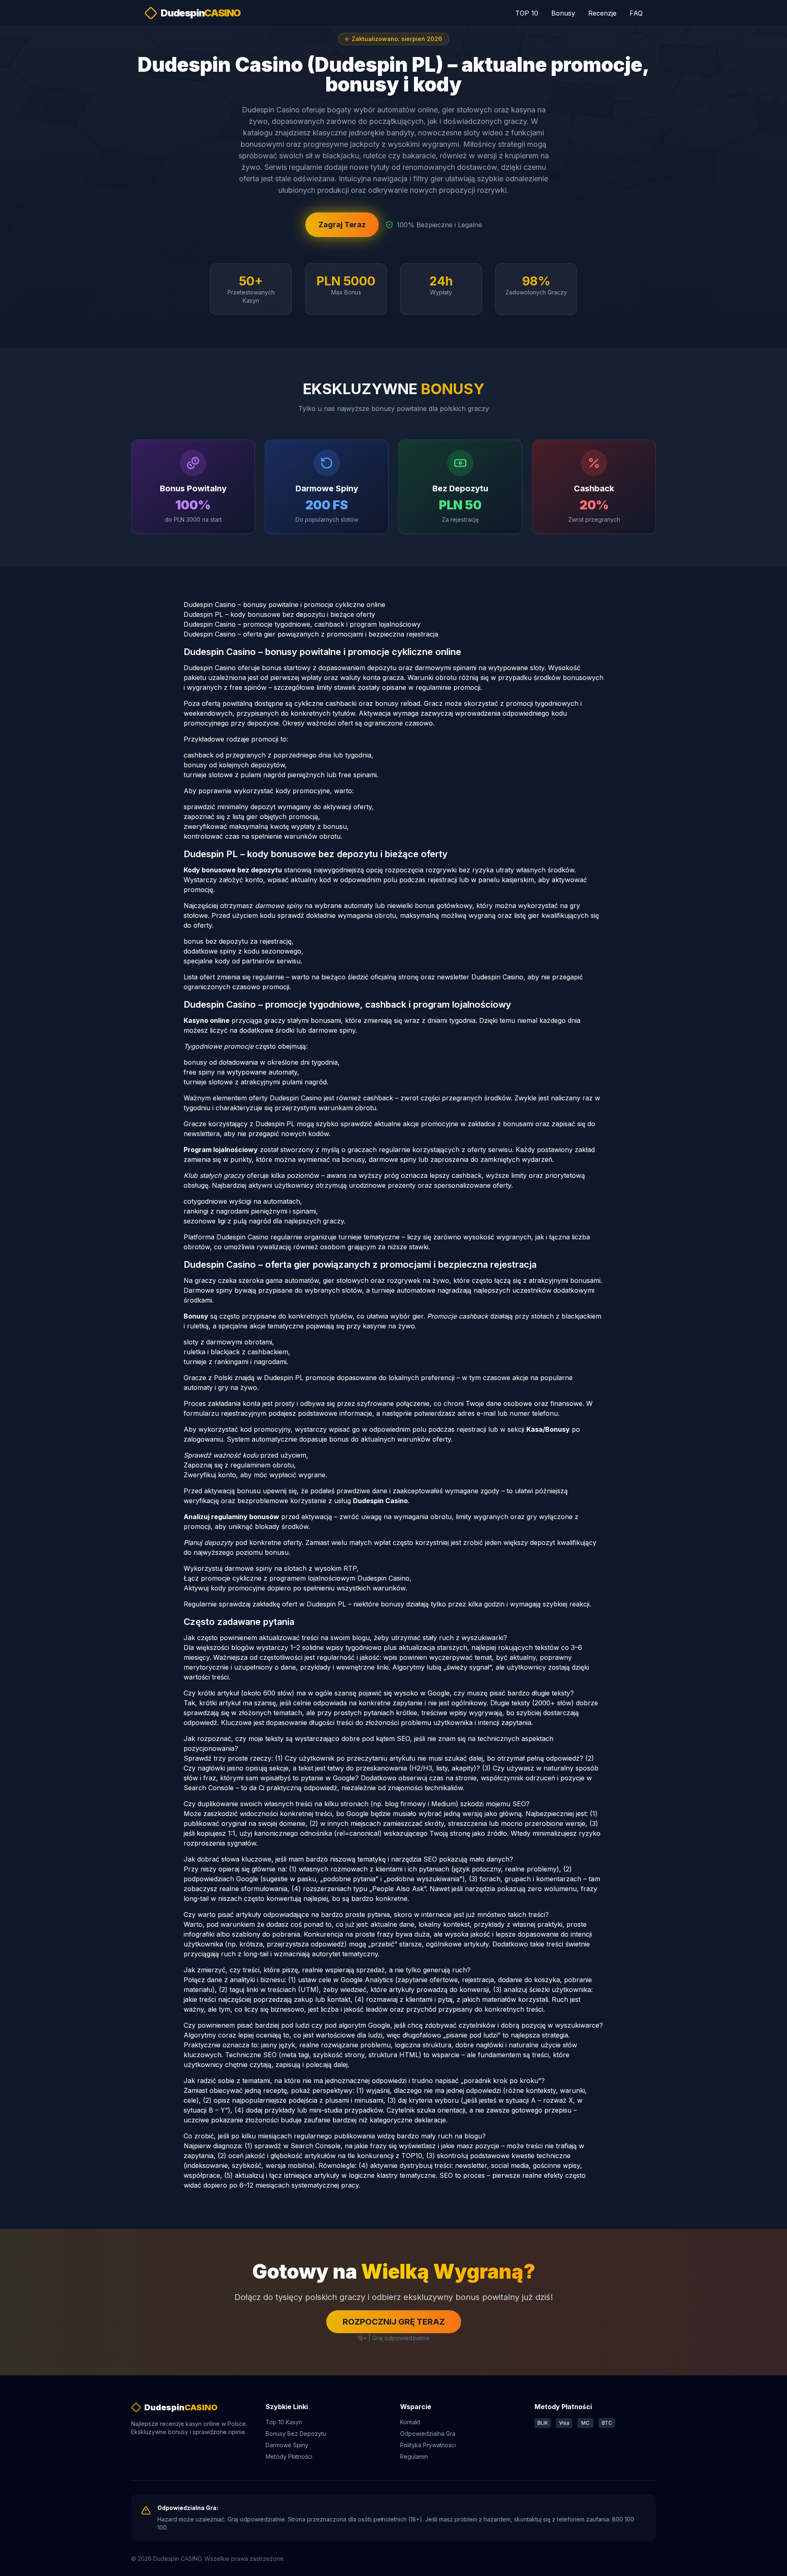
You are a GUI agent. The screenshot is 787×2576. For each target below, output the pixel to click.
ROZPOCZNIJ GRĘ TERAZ (394, 2322)
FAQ (636, 13)
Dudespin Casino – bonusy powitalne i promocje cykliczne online (284, 605)
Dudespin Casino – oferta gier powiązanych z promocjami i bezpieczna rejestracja (311, 634)
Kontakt (410, 2422)
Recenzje (602, 13)
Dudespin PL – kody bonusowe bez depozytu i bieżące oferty (279, 614)
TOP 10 (527, 13)
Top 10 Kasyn (284, 2422)
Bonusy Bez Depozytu (296, 2433)
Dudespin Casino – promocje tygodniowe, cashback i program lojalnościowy (302, 624)
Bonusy (563, 13)
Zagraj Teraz (342, 225)
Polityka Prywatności (428, 2445)
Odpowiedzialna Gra (428, 2433)
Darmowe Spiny (287, 2445)
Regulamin (414, 2456)
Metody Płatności (289, 2456)
